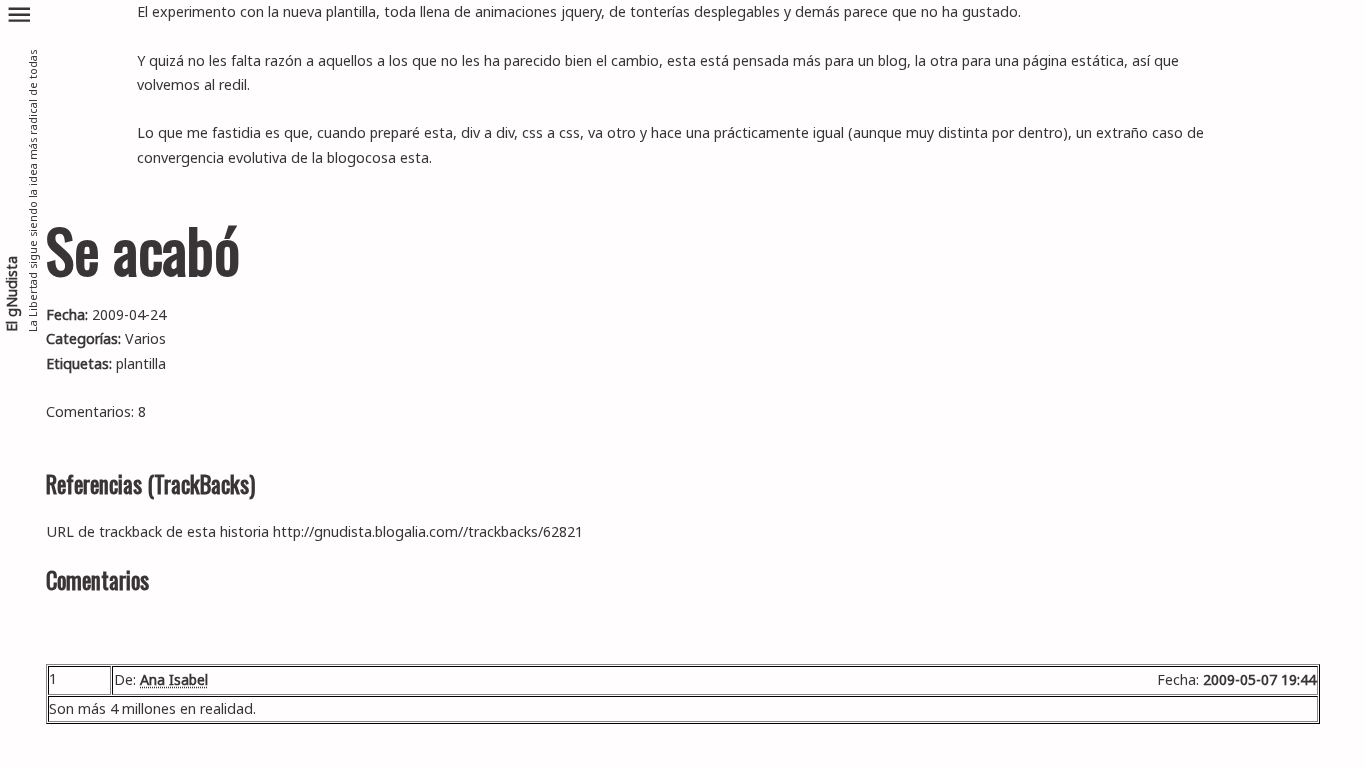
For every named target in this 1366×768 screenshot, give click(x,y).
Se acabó (143, 249)
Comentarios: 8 (96, 411)
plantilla (141, 363)
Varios (145, 338)
